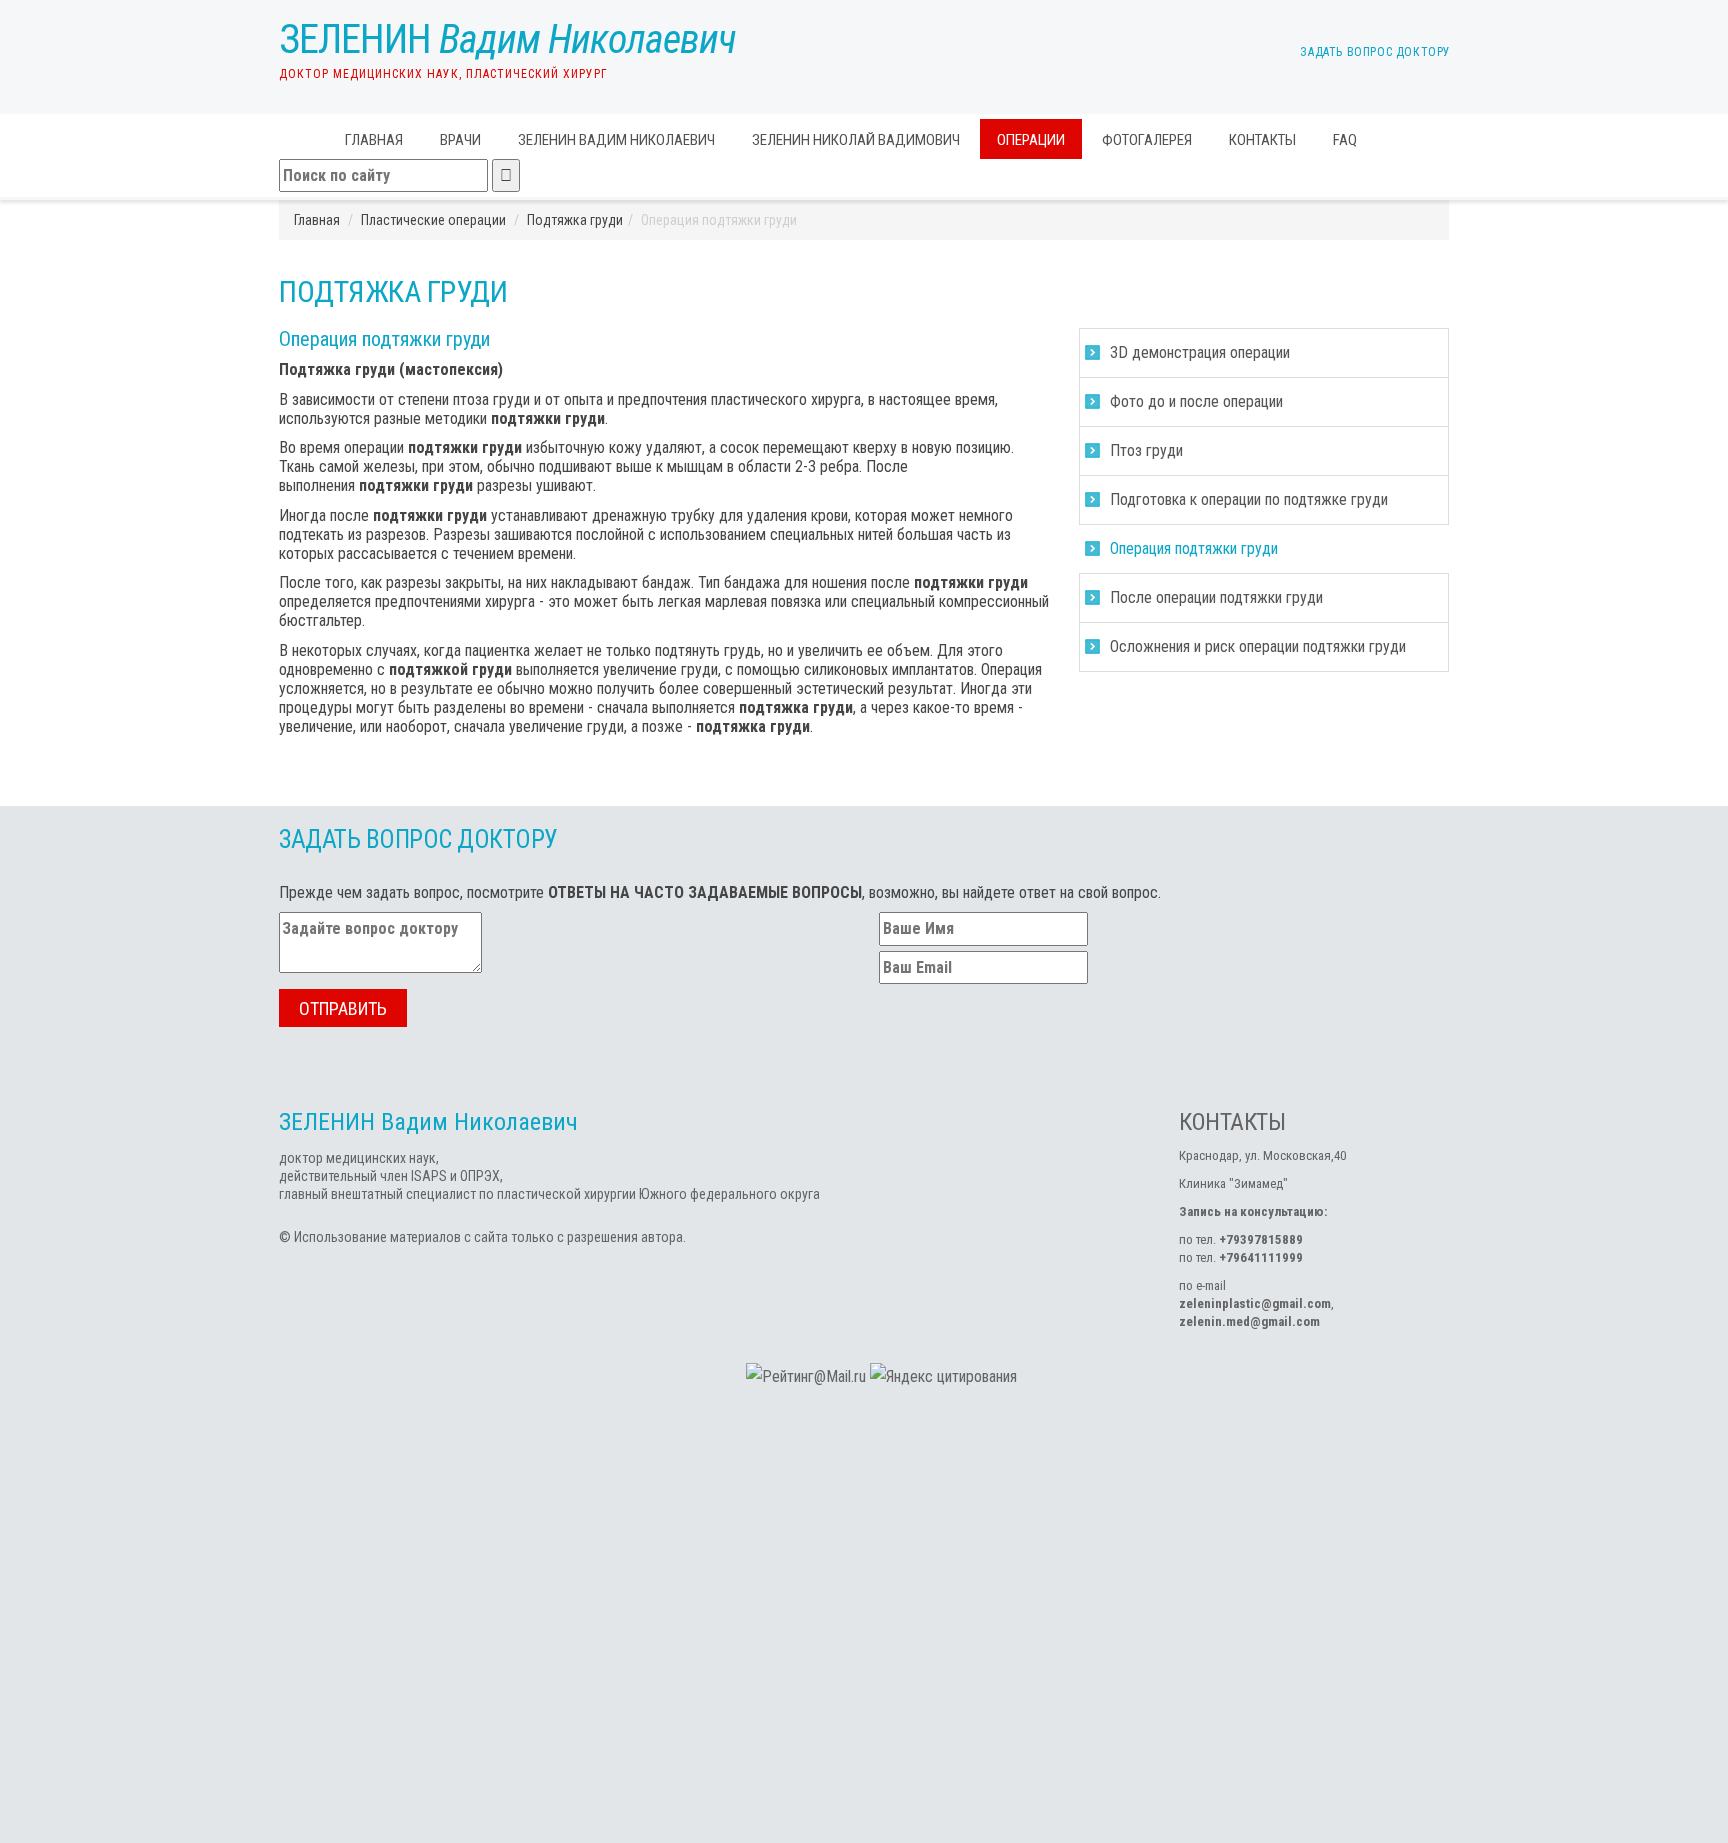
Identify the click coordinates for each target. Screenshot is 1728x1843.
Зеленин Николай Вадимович (856, 140)
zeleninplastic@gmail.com (1255, 1303)
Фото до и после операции (1196, 401)
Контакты (1262, 140)
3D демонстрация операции (1200, 352)
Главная (374, 140)
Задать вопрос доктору (1374, 52)
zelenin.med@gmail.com (1249, 1321)
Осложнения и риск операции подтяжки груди (1258, 646)
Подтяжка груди (575, 220)
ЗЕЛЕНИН (507, 39)
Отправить (343, 1008)
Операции (1031, 140)
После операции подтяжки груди (1216, 597)
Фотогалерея (1147, 140)
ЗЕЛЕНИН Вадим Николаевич (616, 140)
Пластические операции (433, 220)
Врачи (460, 140)
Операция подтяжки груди (1194, 548)
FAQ (1345, 140)
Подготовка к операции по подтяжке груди (1249, 499)
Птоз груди (1146, 450)
